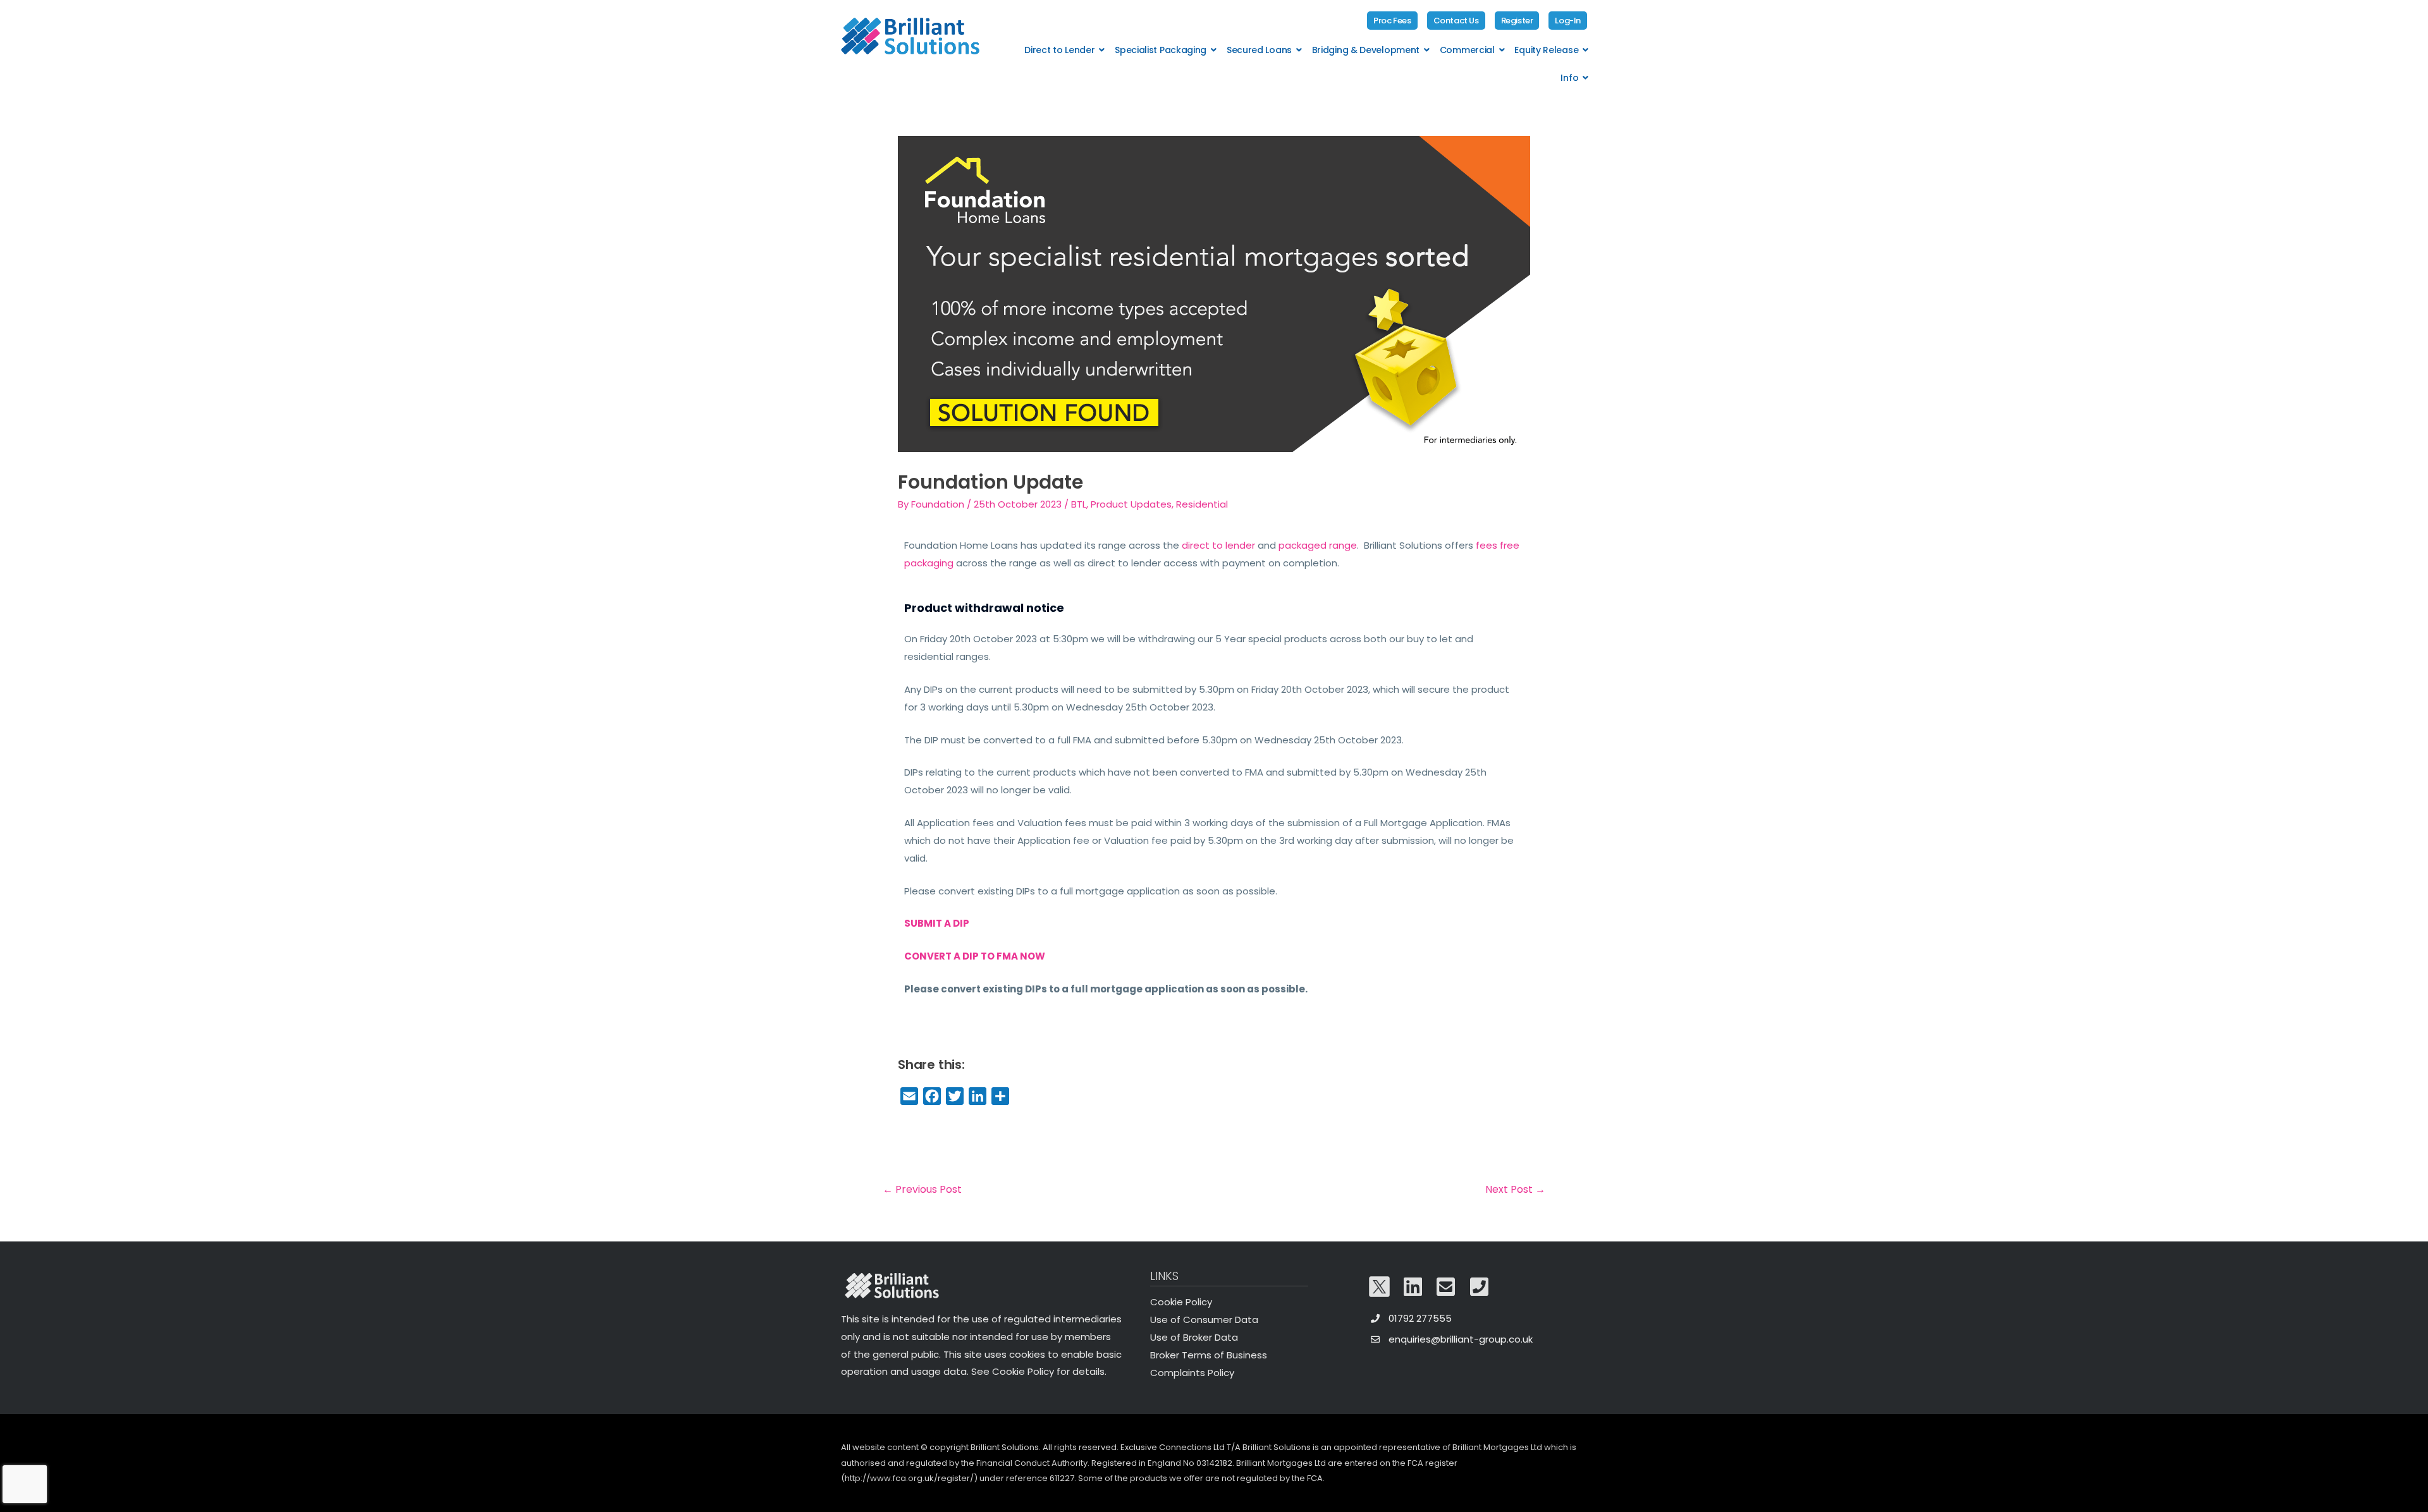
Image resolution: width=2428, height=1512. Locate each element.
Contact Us (1456, 21)
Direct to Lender (1059, 50)
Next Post (1515, 1189)
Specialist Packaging (1161, 50)
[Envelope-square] (1446, 1286)
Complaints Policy (1192, 1373)
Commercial (1467, 50)
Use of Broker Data (1194, 1337)
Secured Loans (1259, 50)
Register (1517, 21)
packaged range (1318, 545)
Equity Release (1546, 50)
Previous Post (922, 1189)
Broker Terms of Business (1209, 1355)
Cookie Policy (1181, 1302)
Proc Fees (1392, 21)
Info (1569, 78)
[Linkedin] (1413, 1286)
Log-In (1568, 21)
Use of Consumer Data (1204, 1320)
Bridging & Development (1366, 50)
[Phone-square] (1480, 1286)
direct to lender (1218, 545)
